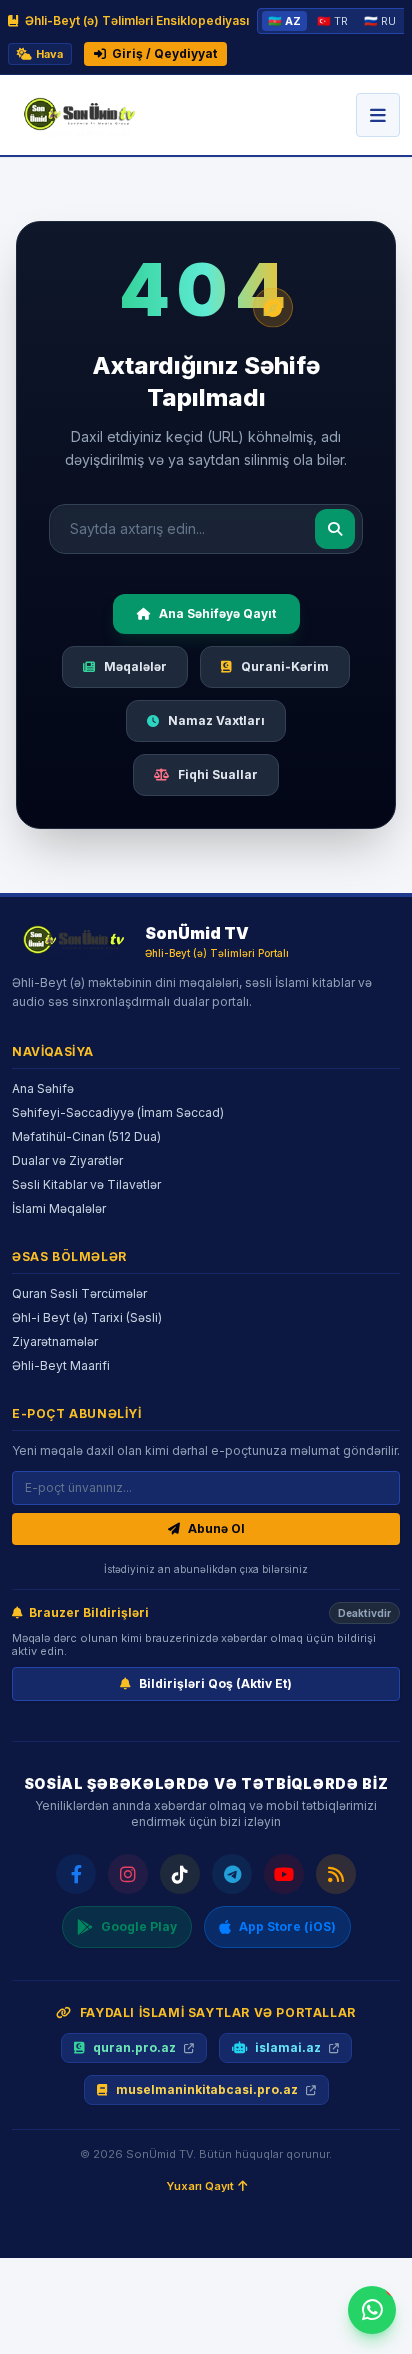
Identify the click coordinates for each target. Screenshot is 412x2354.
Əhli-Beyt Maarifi (61, 1365)
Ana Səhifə (43, 1088)
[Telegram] (232, 1874)
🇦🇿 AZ (284, 21)
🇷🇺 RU (380, 21)
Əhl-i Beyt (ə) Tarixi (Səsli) (87, 1317)
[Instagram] (128, 1874)
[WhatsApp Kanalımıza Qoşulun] (372, 2310)
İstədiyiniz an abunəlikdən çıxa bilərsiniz (206, 1569)
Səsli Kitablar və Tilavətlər (86, 1184)
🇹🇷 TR (332, 21)
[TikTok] (180, 1874)
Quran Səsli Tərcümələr (79, 1293)
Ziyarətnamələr (55, 1341)
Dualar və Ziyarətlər (67, 1160)
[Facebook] (76, 1874)
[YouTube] (284, 1874)
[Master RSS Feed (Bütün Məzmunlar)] (336, 1874)
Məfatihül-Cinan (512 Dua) (86, 1136)
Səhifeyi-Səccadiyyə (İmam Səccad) (118, 1112)
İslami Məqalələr (59, 1208)
